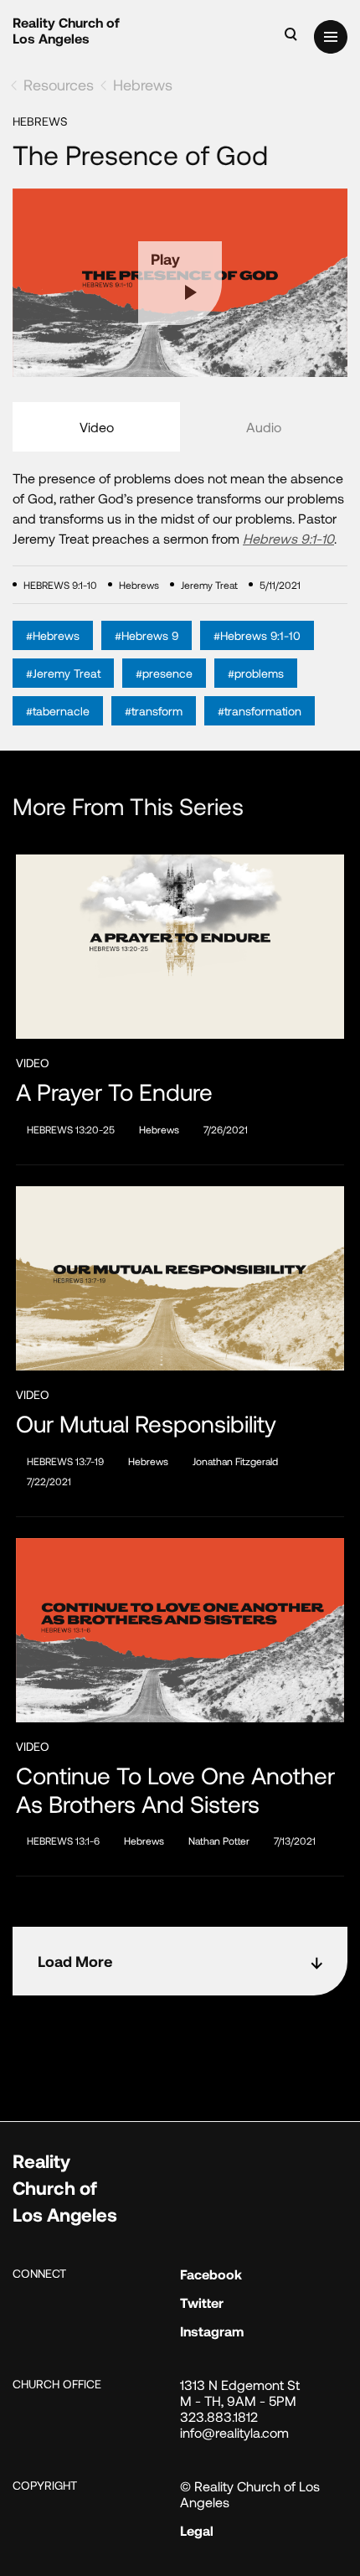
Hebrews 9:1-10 (288, 538)
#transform (154, 711)
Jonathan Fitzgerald (235, 1461)
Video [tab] (97, 427)
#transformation (260, 711)
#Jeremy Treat (63, 673)
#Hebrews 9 (147, 635)
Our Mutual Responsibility (146, 1424)
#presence (164, 673)
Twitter (202, 2302)
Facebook (211, 2274)
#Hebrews (53, 635)
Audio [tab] (264, 427)
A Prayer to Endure (114, 1092)
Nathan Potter (219, 1840)
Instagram (212, 2331)
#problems (256, 673)
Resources (59, 85)
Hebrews (143, 85)
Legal (197, 2530)
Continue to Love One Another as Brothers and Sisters (175, 1790)
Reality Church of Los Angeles (66, 30)
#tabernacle (58, 711)
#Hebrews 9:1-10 (257, 635)
